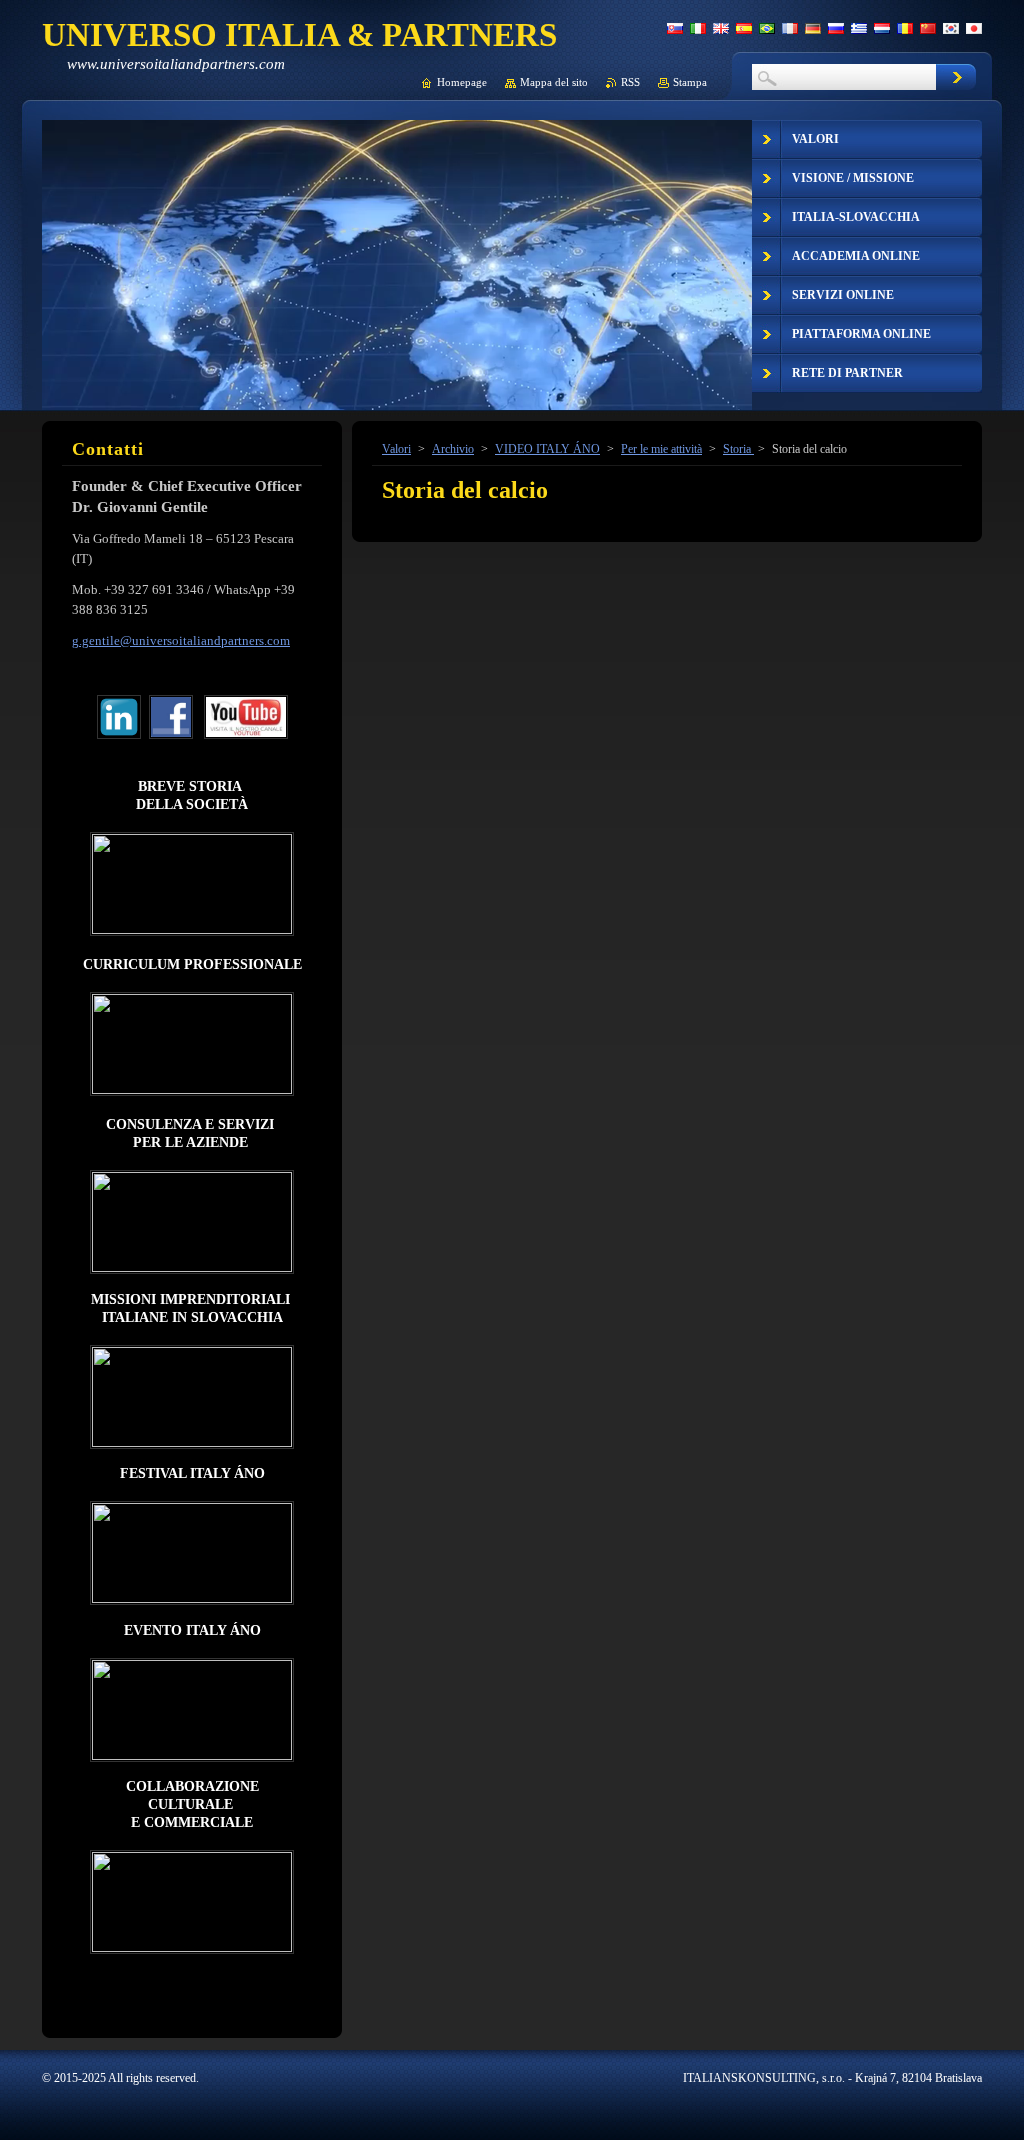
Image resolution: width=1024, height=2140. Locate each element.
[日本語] (974, 28)
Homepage (462, 82)
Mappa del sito (554, 82)
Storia (738, 449)
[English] (721, 28)
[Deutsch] (813, 28)
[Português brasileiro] (767, 28)
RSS (630, 82)
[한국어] (951, 28)
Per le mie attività (661, 449)
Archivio (453, 449)
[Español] (744, 28)
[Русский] (836, 28)
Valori (396, 449)
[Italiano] (698, 28)
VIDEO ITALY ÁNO (547, 449)
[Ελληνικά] (859, 28)
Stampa (690, 82)
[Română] (905, 28)
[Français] (790, 28)
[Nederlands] (882, 28)
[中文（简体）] (928, 28)
